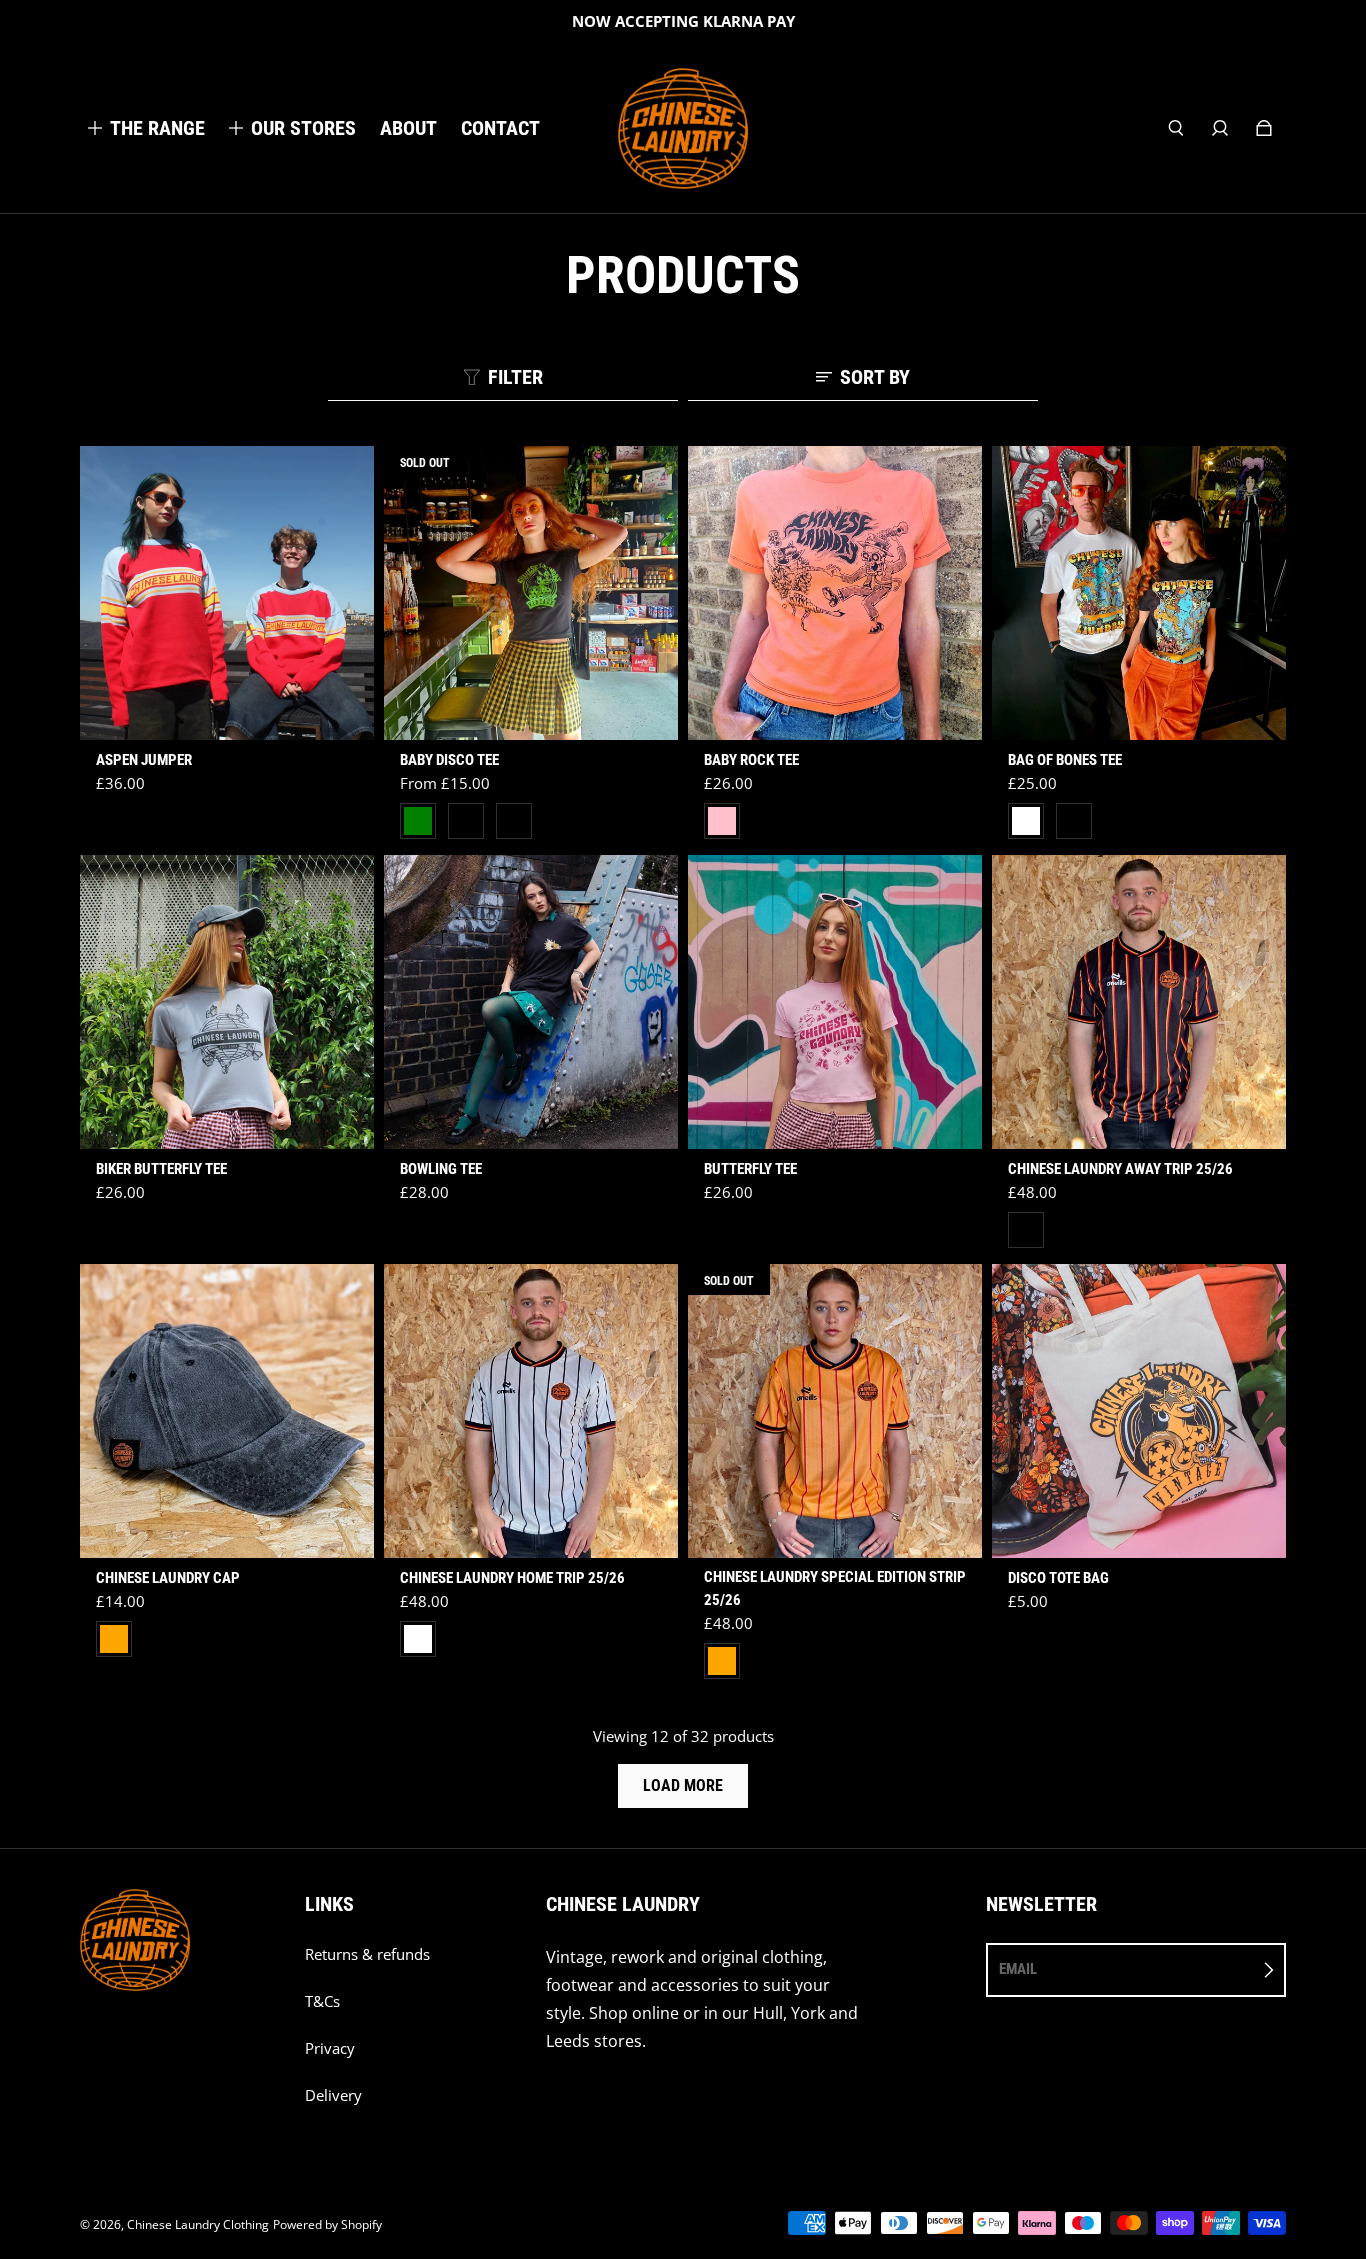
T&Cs (322, 2001)
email (1018, 1969)
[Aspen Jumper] (227, 593)
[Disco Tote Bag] (1139, 1411)
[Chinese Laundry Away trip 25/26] (1139, 1002)
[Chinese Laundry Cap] (227, 1411)
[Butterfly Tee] (835, 1002)
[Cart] (1264, 128)
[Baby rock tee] (835, 593)
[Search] (1176, 128)
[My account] (1220, 128)
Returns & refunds (367, 1954)
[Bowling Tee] (531, 1002)
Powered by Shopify (327, 2224)
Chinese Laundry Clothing (198, 2224)
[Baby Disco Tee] (531, 593)
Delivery (333, 2095)
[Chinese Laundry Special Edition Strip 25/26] (835, 1411)
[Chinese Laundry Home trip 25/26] (531, 1411)
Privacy (330, 2048)
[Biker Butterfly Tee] (227, 1002)
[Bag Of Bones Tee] (1139, 593)
